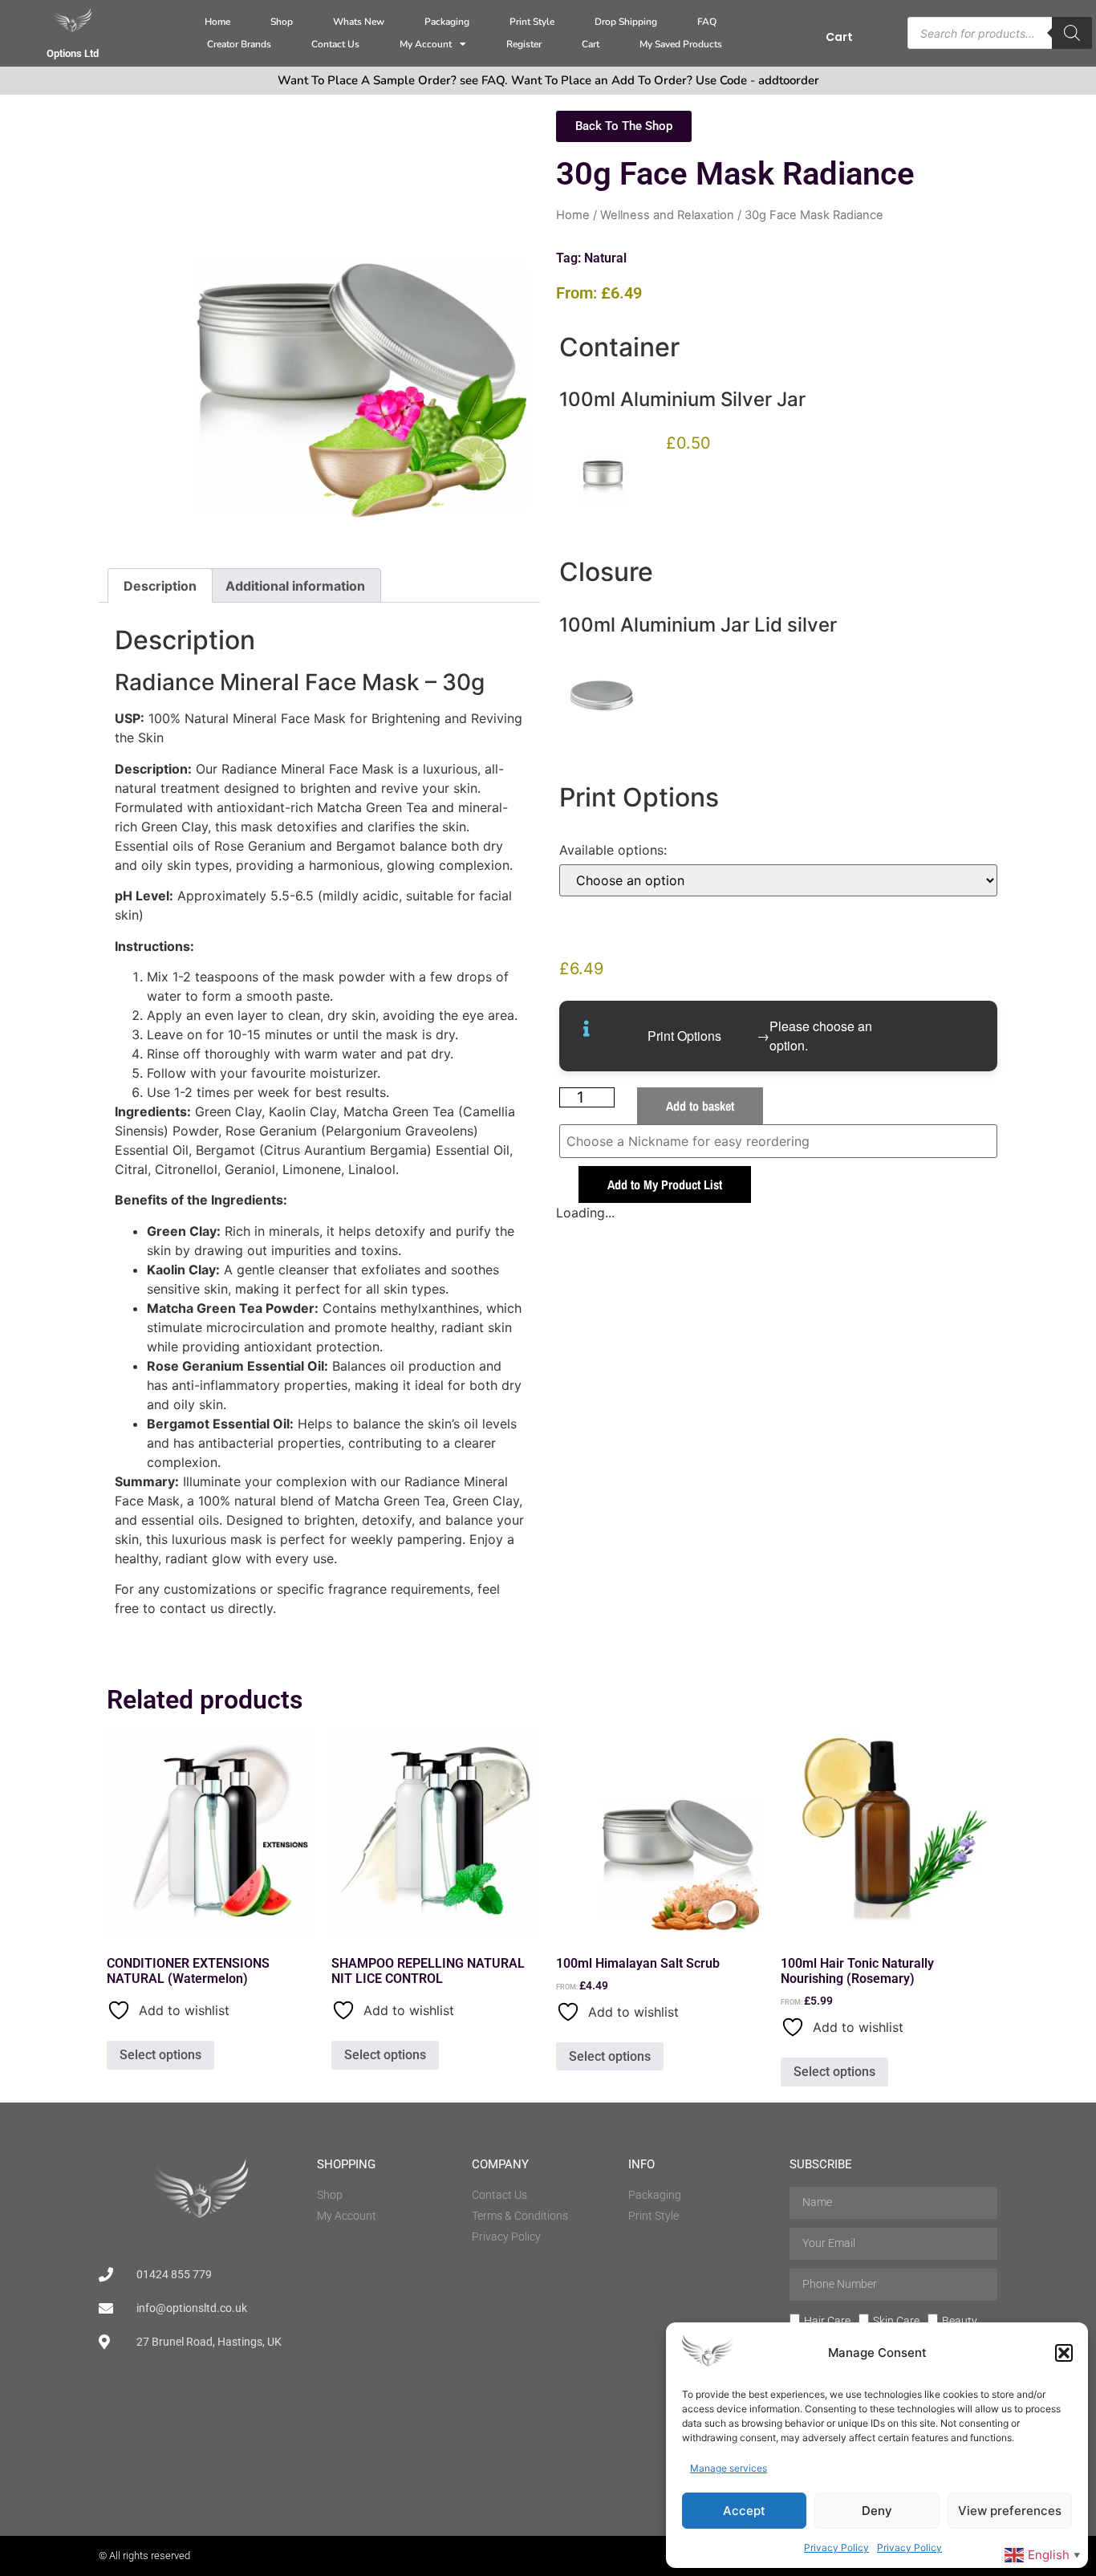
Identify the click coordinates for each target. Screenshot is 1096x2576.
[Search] (1072, 33)
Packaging (447, 22)
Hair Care (827, 2320)
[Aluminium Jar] (603, 475)
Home (217, 22)
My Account (426, 44)
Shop (282, 22)
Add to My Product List (665, 1184)
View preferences (1010, 2511)
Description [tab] (160, 586)
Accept (744, 2511)
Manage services (729, 2468)
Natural (605, 258)
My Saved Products (681, 44)
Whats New (359, 22)
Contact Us (335, 44)
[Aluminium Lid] (603, 700)
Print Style (532, 22)
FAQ (707, 22)
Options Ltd (73, 53)
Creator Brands (239, 44)
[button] (1064, 2353)
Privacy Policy (836, 2548)
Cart (591, 44)
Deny (877, 2511)
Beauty (960, 2320)
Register (524, 44)
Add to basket (700, 1106)
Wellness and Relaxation (667, 215)
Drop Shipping (626, 22)
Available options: (613, 850)
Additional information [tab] (295, 586)
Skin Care (896, 2320)
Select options (160, 2055)
